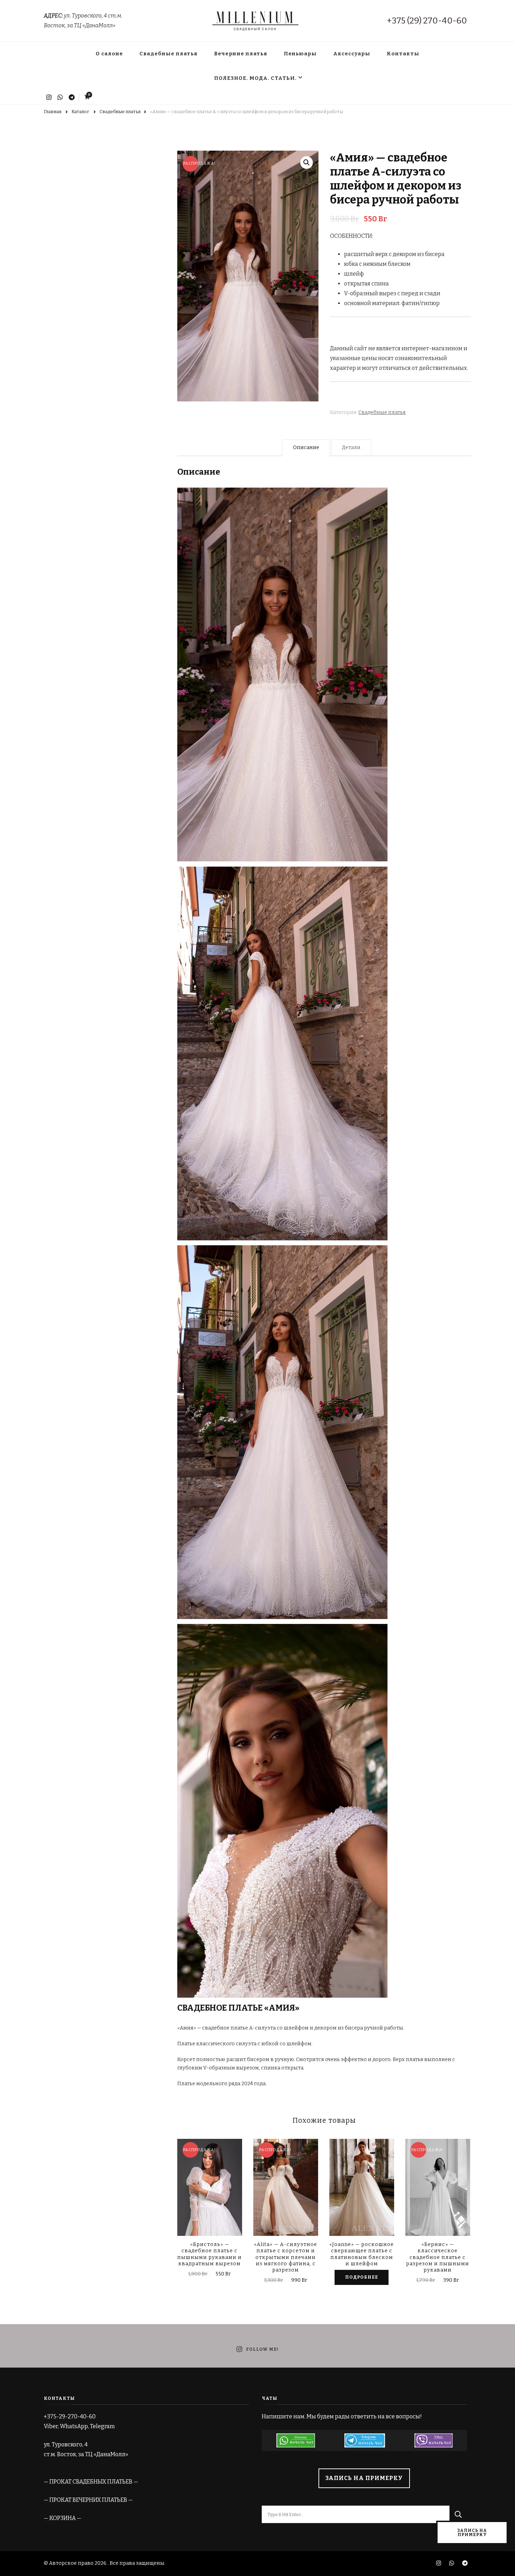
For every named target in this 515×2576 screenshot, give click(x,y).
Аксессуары (352, 54)
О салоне (109, 54)
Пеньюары (300, 54)
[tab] (306, 448)
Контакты (403, 54)
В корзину (210, 2194)
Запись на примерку (472, 2533)
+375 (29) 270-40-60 (427, 21)
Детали (351, 447)
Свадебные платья (169, 54)
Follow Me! (262, 2350)
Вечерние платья (241, 54)
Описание (306, 447)
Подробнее (362, 2277)
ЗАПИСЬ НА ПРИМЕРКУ (364, 2478)
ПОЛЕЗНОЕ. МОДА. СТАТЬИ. (255, 78)
